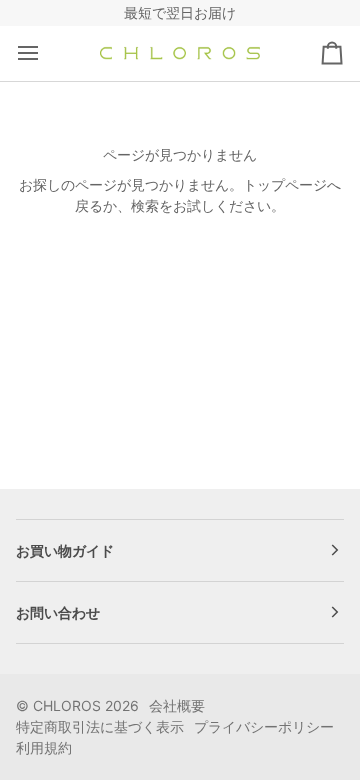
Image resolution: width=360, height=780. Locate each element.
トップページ (285, 184)
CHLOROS (67, 705)
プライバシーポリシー (264, 726)
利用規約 (44, 747)
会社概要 (177, 705)
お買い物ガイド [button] (65, 550)
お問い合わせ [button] (58, 612)
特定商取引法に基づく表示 (100, 726)
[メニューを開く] (46, 53)
